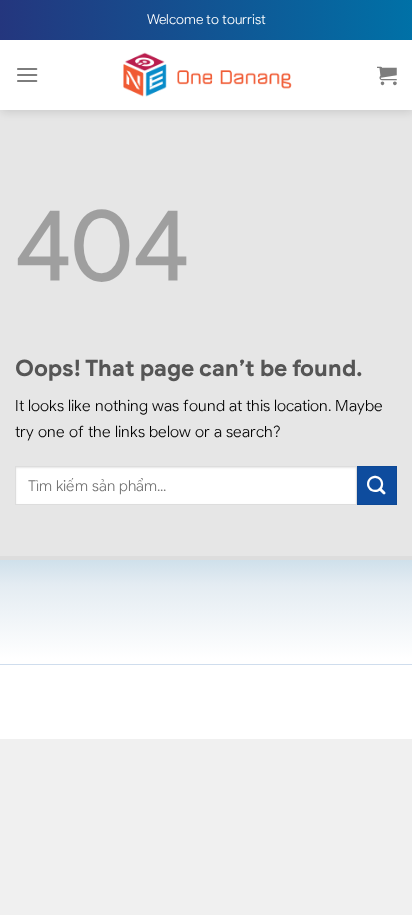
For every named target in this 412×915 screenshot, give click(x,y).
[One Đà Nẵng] (206, 75)
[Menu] (27, 74)
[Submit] (377, 485)
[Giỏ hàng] (387, 75)
